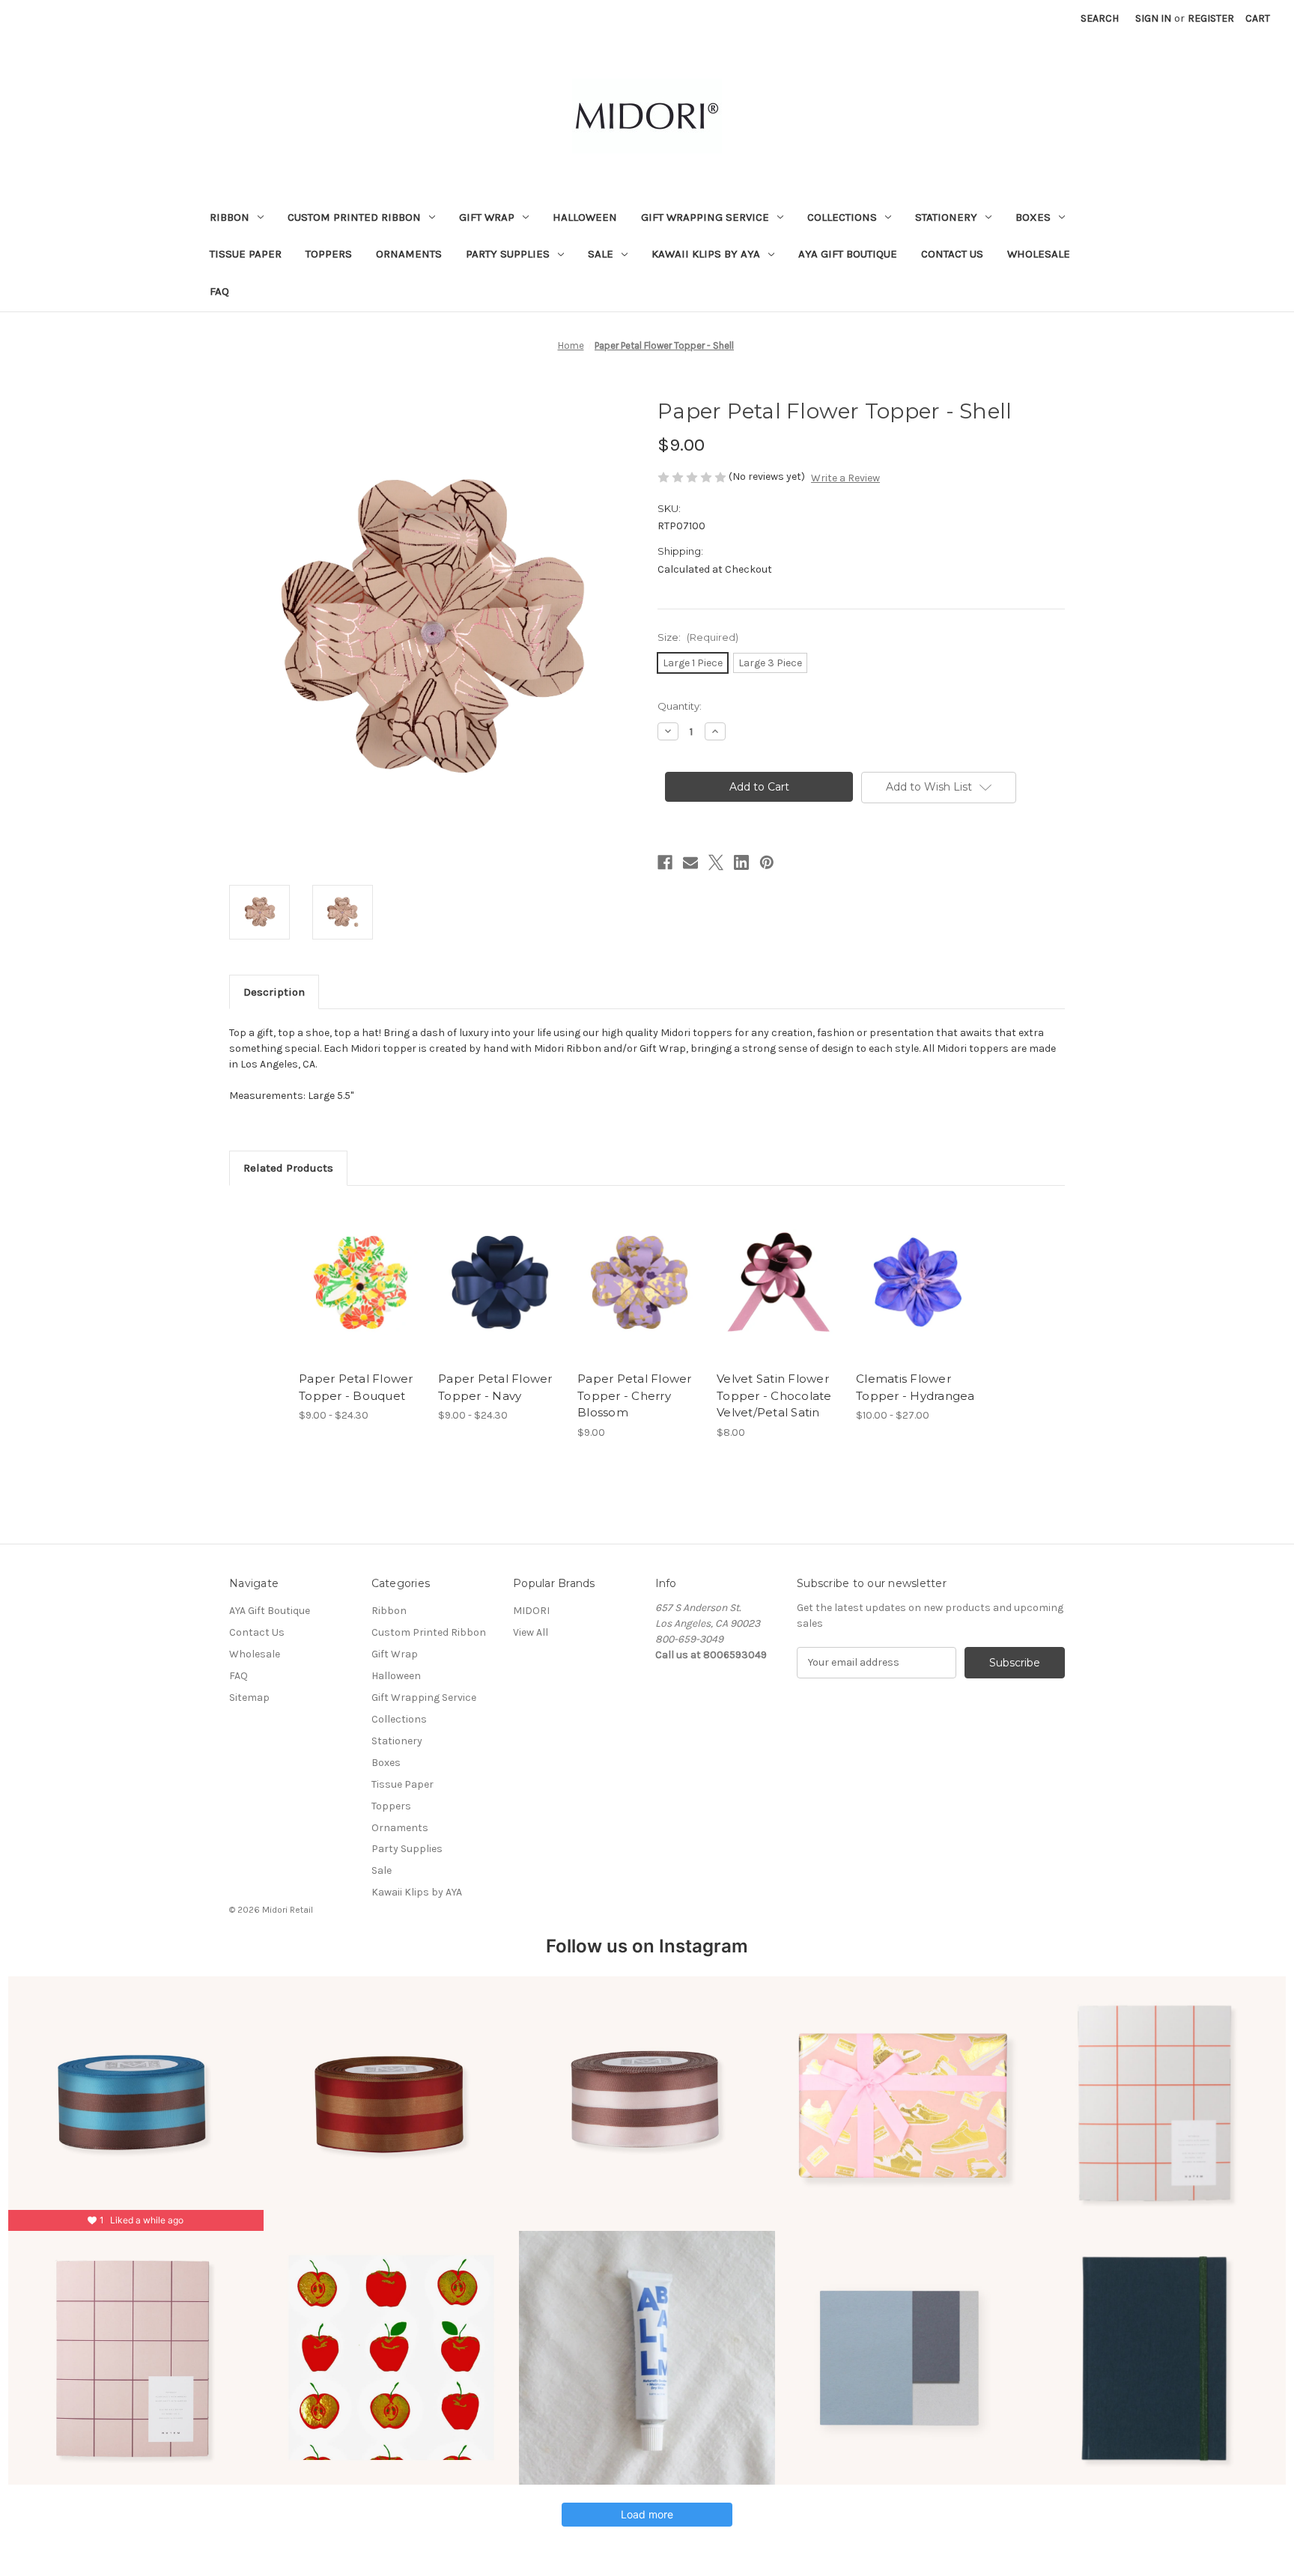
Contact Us (952, 254)
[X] (716, 862)
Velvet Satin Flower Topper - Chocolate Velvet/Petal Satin (774, 1395)
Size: (698, 637)
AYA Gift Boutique (848, 254)
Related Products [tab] (288, 1168)
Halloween (585, 217)
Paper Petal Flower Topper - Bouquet (356, 1387)
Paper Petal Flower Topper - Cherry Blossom (635, 1395)
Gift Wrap (487, 217)
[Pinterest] (767, 862)
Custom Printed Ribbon (354, 217)
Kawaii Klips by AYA (706, 254)
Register (1211, 18)
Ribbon (230, 217)
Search (1100, 18)
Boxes (1033, 217)
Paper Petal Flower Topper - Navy (495, 1387)
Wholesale (1039, 254)
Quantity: (680, 706)
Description (274, 992)
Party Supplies (508, 254)
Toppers (329, 254)
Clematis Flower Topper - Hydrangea (915, 1387)
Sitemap (249, 1697)
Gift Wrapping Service (705, 217)
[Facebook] (665, 862)
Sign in (1153, 18)
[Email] (690, 862)
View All (531, 1632)
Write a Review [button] (845, 478)
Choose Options (361, 1295)
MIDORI (531, 1611)
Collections (842, 217)
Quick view (348, 1269)
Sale (601, 254)
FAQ (219, 291)
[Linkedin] (741, 862)
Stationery (946, 217)
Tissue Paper (246, 254)
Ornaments (409, 254)
